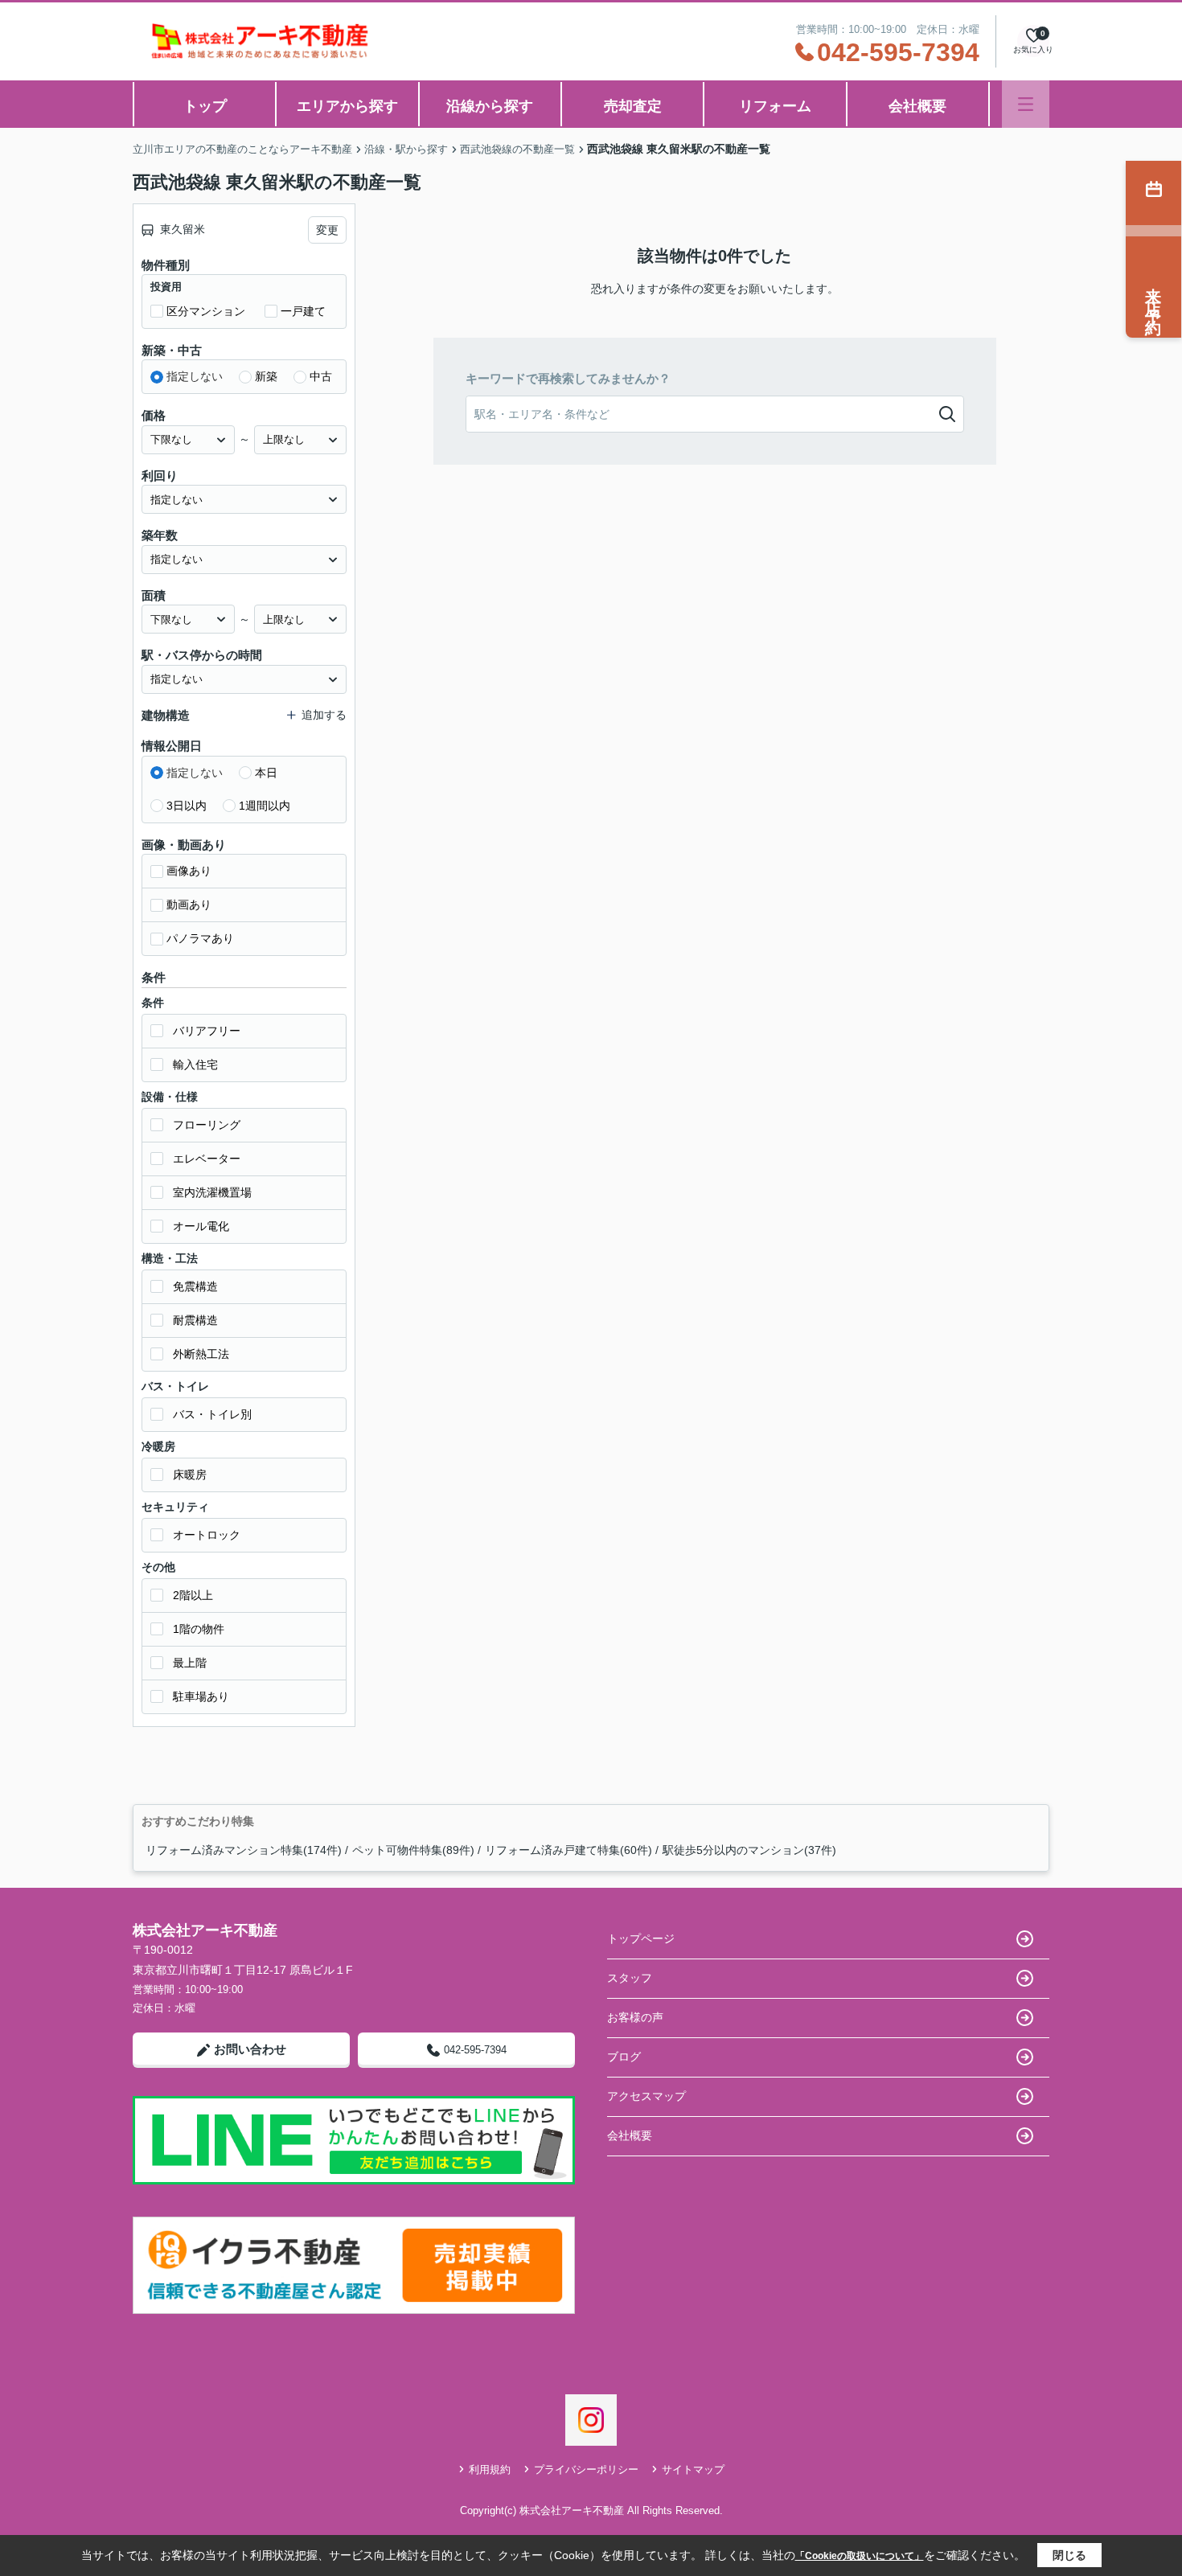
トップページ (641, 1938)
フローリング (207, 1125)
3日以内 (187, 806)
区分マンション (206, 311)
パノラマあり (200, 938)
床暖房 (190, 1475)
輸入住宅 (195, 1064)
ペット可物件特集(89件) (413, 1850)
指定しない (195, 376)
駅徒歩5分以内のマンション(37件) (749, 1850)
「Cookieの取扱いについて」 (860, 2556)
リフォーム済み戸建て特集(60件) (568, 1850)
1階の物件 (199, 1629)
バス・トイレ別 (212, 1414)
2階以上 (193, 1595)
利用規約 (490, 2469)
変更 (327, 230)
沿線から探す (490, 106)
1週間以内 (265, 806)
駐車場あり (201, 1696)
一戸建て (303, 311)
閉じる (1069, 2555)
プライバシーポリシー (586, 2469)
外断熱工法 (201, 1354)
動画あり (189, 904)
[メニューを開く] (1026, 104)
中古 (321, 376)
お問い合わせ (250, 2049)
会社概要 (917, 106)
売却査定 (633, 106)
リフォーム (775, 106)
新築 (266, 376)
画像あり (189, 871)
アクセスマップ (646, 2096)
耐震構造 (195, 1320)
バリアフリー (207, 1031)
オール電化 (201, 1226)
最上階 (190, 1663)
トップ (205, 106)
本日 (266, 773)
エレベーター (207, 1159)
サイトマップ (693, 2469)
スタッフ (630, 1978)
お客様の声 (635, 2017)
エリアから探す (347, 106)
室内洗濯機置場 (212, 1192)
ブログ (624, 2057)
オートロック (207, 1535)
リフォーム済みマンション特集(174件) (244, 1850)
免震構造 (195, 1286)
